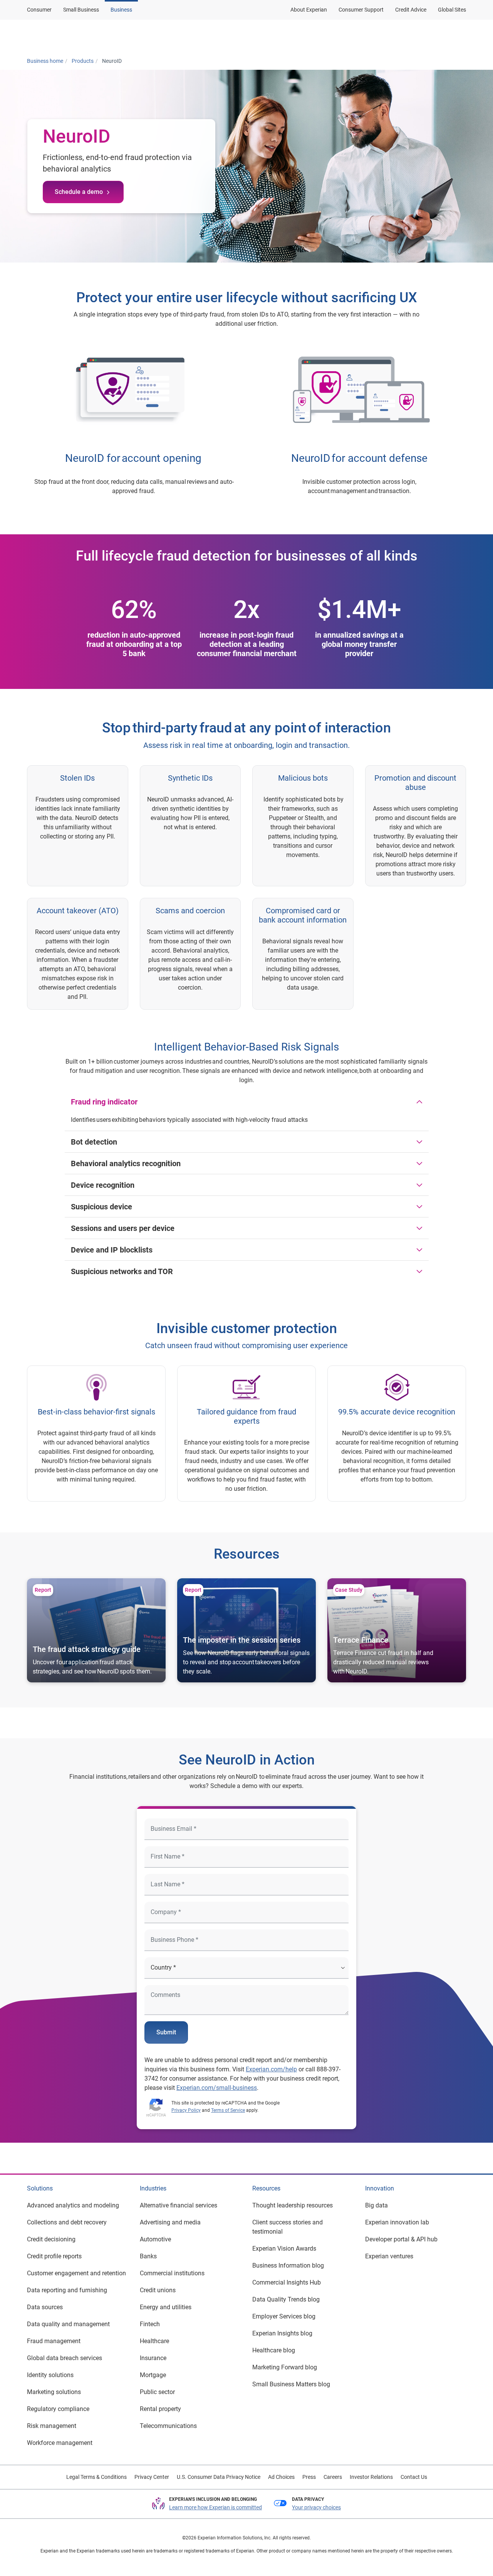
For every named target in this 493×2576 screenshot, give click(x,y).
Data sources (45, 2307)
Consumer (39, 10)
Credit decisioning (51, 2239)
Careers (333, 2477)
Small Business (81, 10)
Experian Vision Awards (284, 2249)
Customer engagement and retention (76, 2273)
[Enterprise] (64, 36)
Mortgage (153, 2375)
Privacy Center (152, 2477)
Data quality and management (68, 2324)
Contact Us (414, 2477)
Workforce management (60, 2443)
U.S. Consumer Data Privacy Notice (219, 2477)
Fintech (150, 2324)
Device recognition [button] (103, 1185)
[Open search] (459, 36)
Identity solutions (50, 2375)
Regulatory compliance (58, 2409)
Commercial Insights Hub (287, 2282)
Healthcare (154, 2341)
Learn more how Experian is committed (215, 2507)
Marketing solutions (54, 2392)
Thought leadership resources (293, 2205)
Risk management (52, 2426)
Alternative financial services (179, 2205)
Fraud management (54, 2341)
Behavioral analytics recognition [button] (126, 1163)
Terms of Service (228, 2110)
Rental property (160, 2409)
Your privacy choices (316, 2507)
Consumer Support (361, 10)
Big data (376, 2205)
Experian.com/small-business (217, 2088)
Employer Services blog (284, 2316)
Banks (148, 2256)
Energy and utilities (166, 2307)
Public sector (157, 2392)
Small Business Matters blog (291, 2384)
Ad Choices (281, 2477)
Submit (166, 2032)
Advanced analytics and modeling (73, 2205)
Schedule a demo (79, 192)
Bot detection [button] (94, 1142)
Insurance (153, 2358)
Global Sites (452, 10)
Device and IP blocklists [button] (112, 1250)
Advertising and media (170, 2222)
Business (121, 10)
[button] (367, 36)
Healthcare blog (274, 2350)
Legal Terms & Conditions (96, 2477)
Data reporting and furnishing (67, 2290)
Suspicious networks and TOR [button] (122, 1271)
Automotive (155, 2239)
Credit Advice (411, 10)
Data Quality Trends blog (286, 2299)
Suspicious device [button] (101, 1207)
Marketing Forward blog (285, 2367)
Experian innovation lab (397, 2222)
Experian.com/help (271, 2069)
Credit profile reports (54, 2256)
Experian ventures (389, 2256)
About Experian (309, 10)
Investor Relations (371, 2477)
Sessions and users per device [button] (123, 1228)
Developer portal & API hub (401, 2239)
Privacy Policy (186, 2110)
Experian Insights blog (282, 2333)
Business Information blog (288, 2265)
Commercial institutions (172, 2273)
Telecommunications (168, 2426)
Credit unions (158, 2290)
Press (309, 2477)
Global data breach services (65, 2358)
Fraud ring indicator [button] (104, 1102)
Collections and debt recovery (67, 2222)
